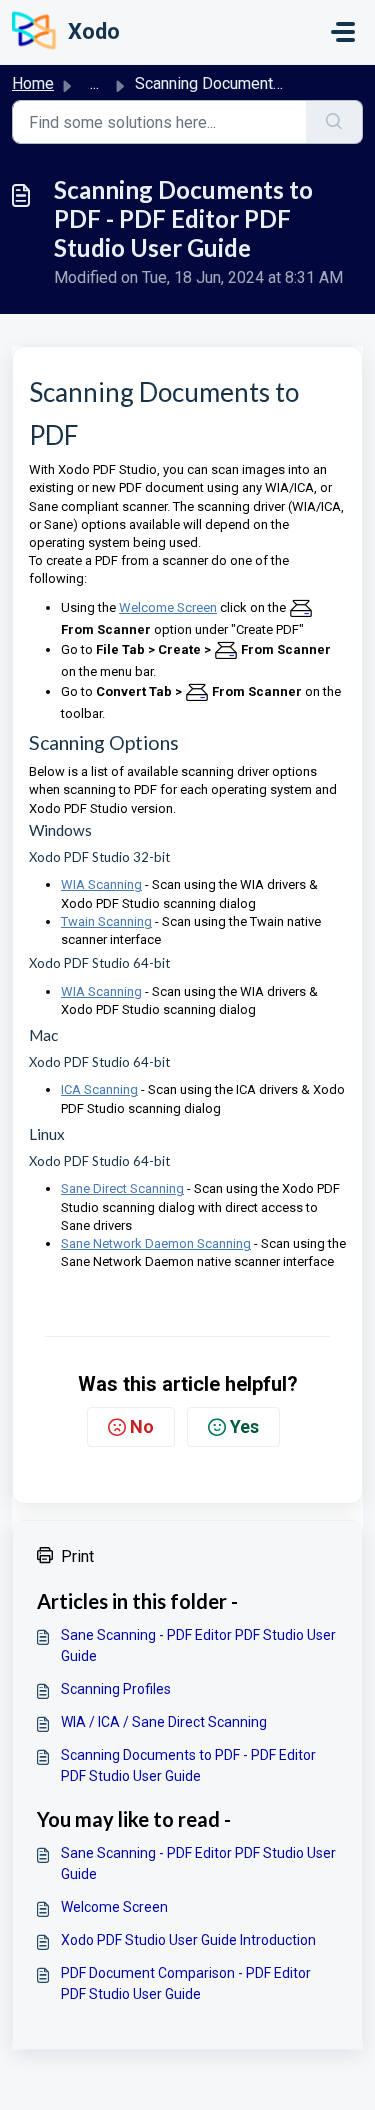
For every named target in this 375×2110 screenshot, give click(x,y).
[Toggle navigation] (343, 32)
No (142, 1426)
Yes (244, 1426)
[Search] (334, 122)
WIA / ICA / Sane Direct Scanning (164, 1722)
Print (77, 1556)
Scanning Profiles (116, 1689)
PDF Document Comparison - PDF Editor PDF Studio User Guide (186, 1983)
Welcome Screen (114, 1907)
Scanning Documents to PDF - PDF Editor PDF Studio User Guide (188, 1765)
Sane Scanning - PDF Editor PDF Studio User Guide (198, 1645)
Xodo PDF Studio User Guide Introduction (188, 1940)
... (94, 83)
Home (33, 83)
